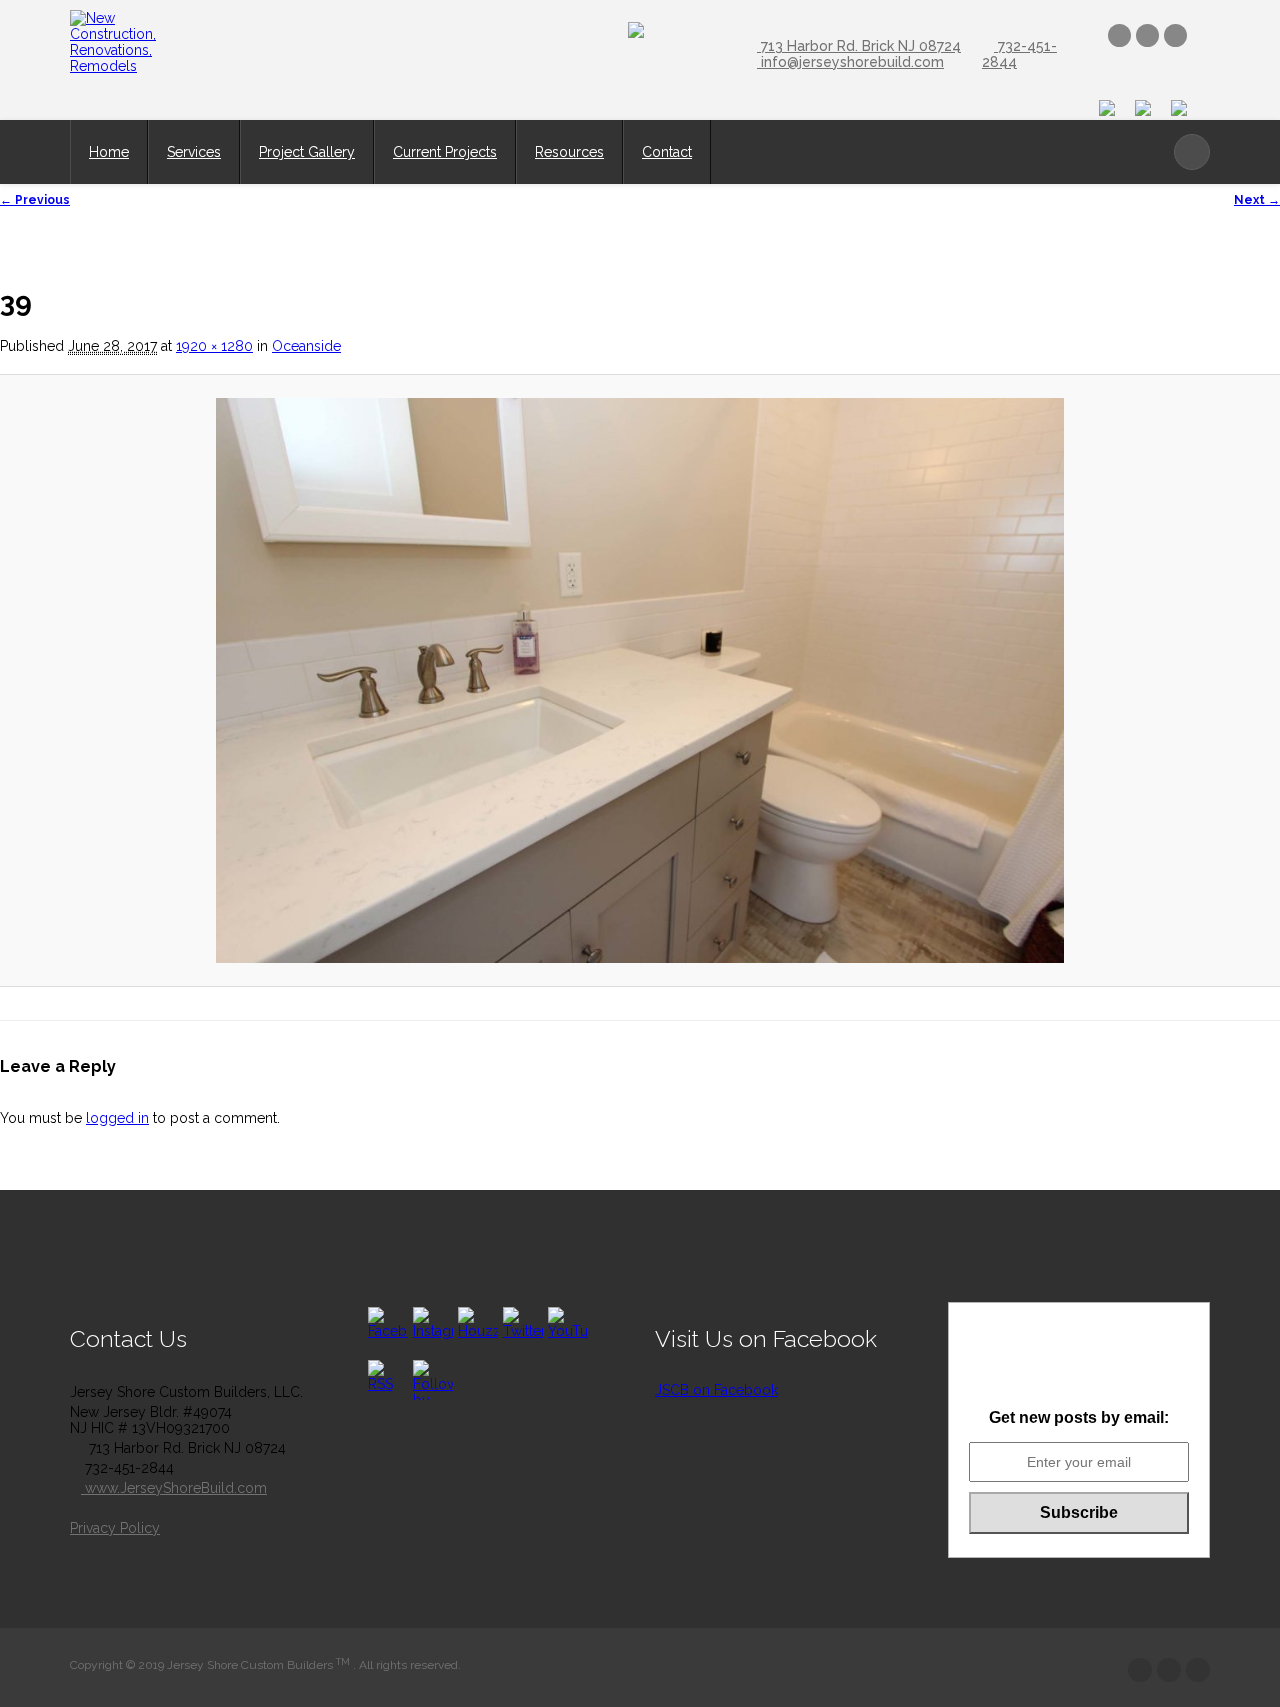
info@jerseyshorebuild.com (850, 62)
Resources (569, 152)
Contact (667, 152)
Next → (1257, 200)
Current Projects (445, 152)
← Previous (35, 200)
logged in (117, 1118)
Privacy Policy (115, 1528)
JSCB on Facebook (716, 1390)
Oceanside (306, 346)
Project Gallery (307, 152)
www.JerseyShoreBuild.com (174, 1488)
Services (194, 152)
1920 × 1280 (214, 346)
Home (109, 152)
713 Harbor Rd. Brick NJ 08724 (859, 46)
